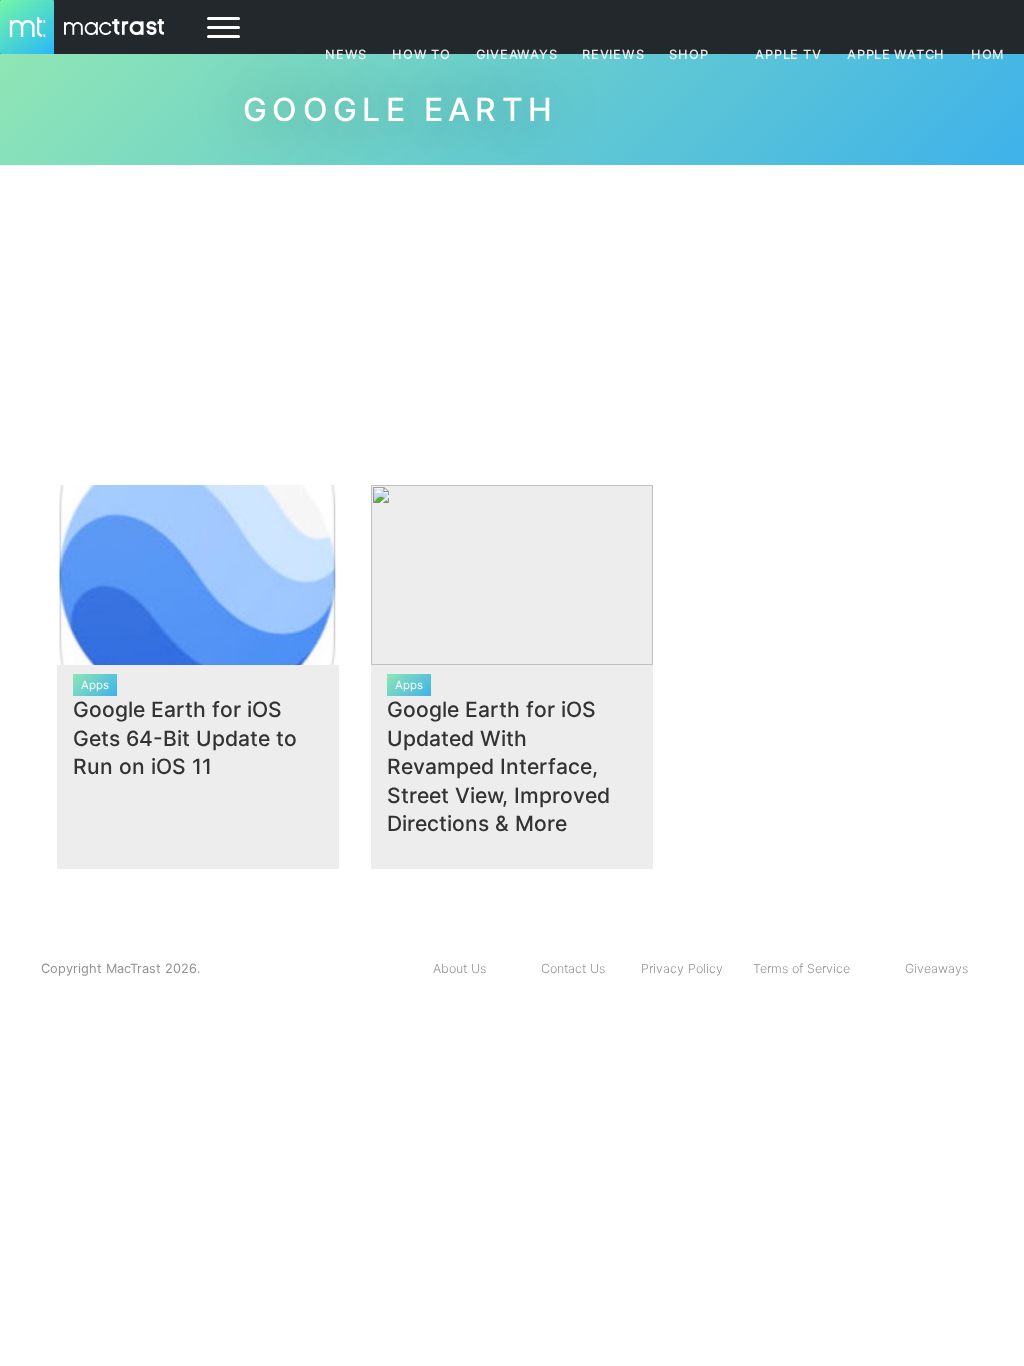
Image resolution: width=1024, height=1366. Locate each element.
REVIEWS (613, 54)
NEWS (346, 54)
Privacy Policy (682, 968)
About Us (459, 968)
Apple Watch (896, 54)
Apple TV (788, 54)
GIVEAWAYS (517, 54)
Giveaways (936, 968)
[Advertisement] (512, 317)
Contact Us (573, 968)
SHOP (688, 54)
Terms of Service (801, 968)
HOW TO (421, 54)
